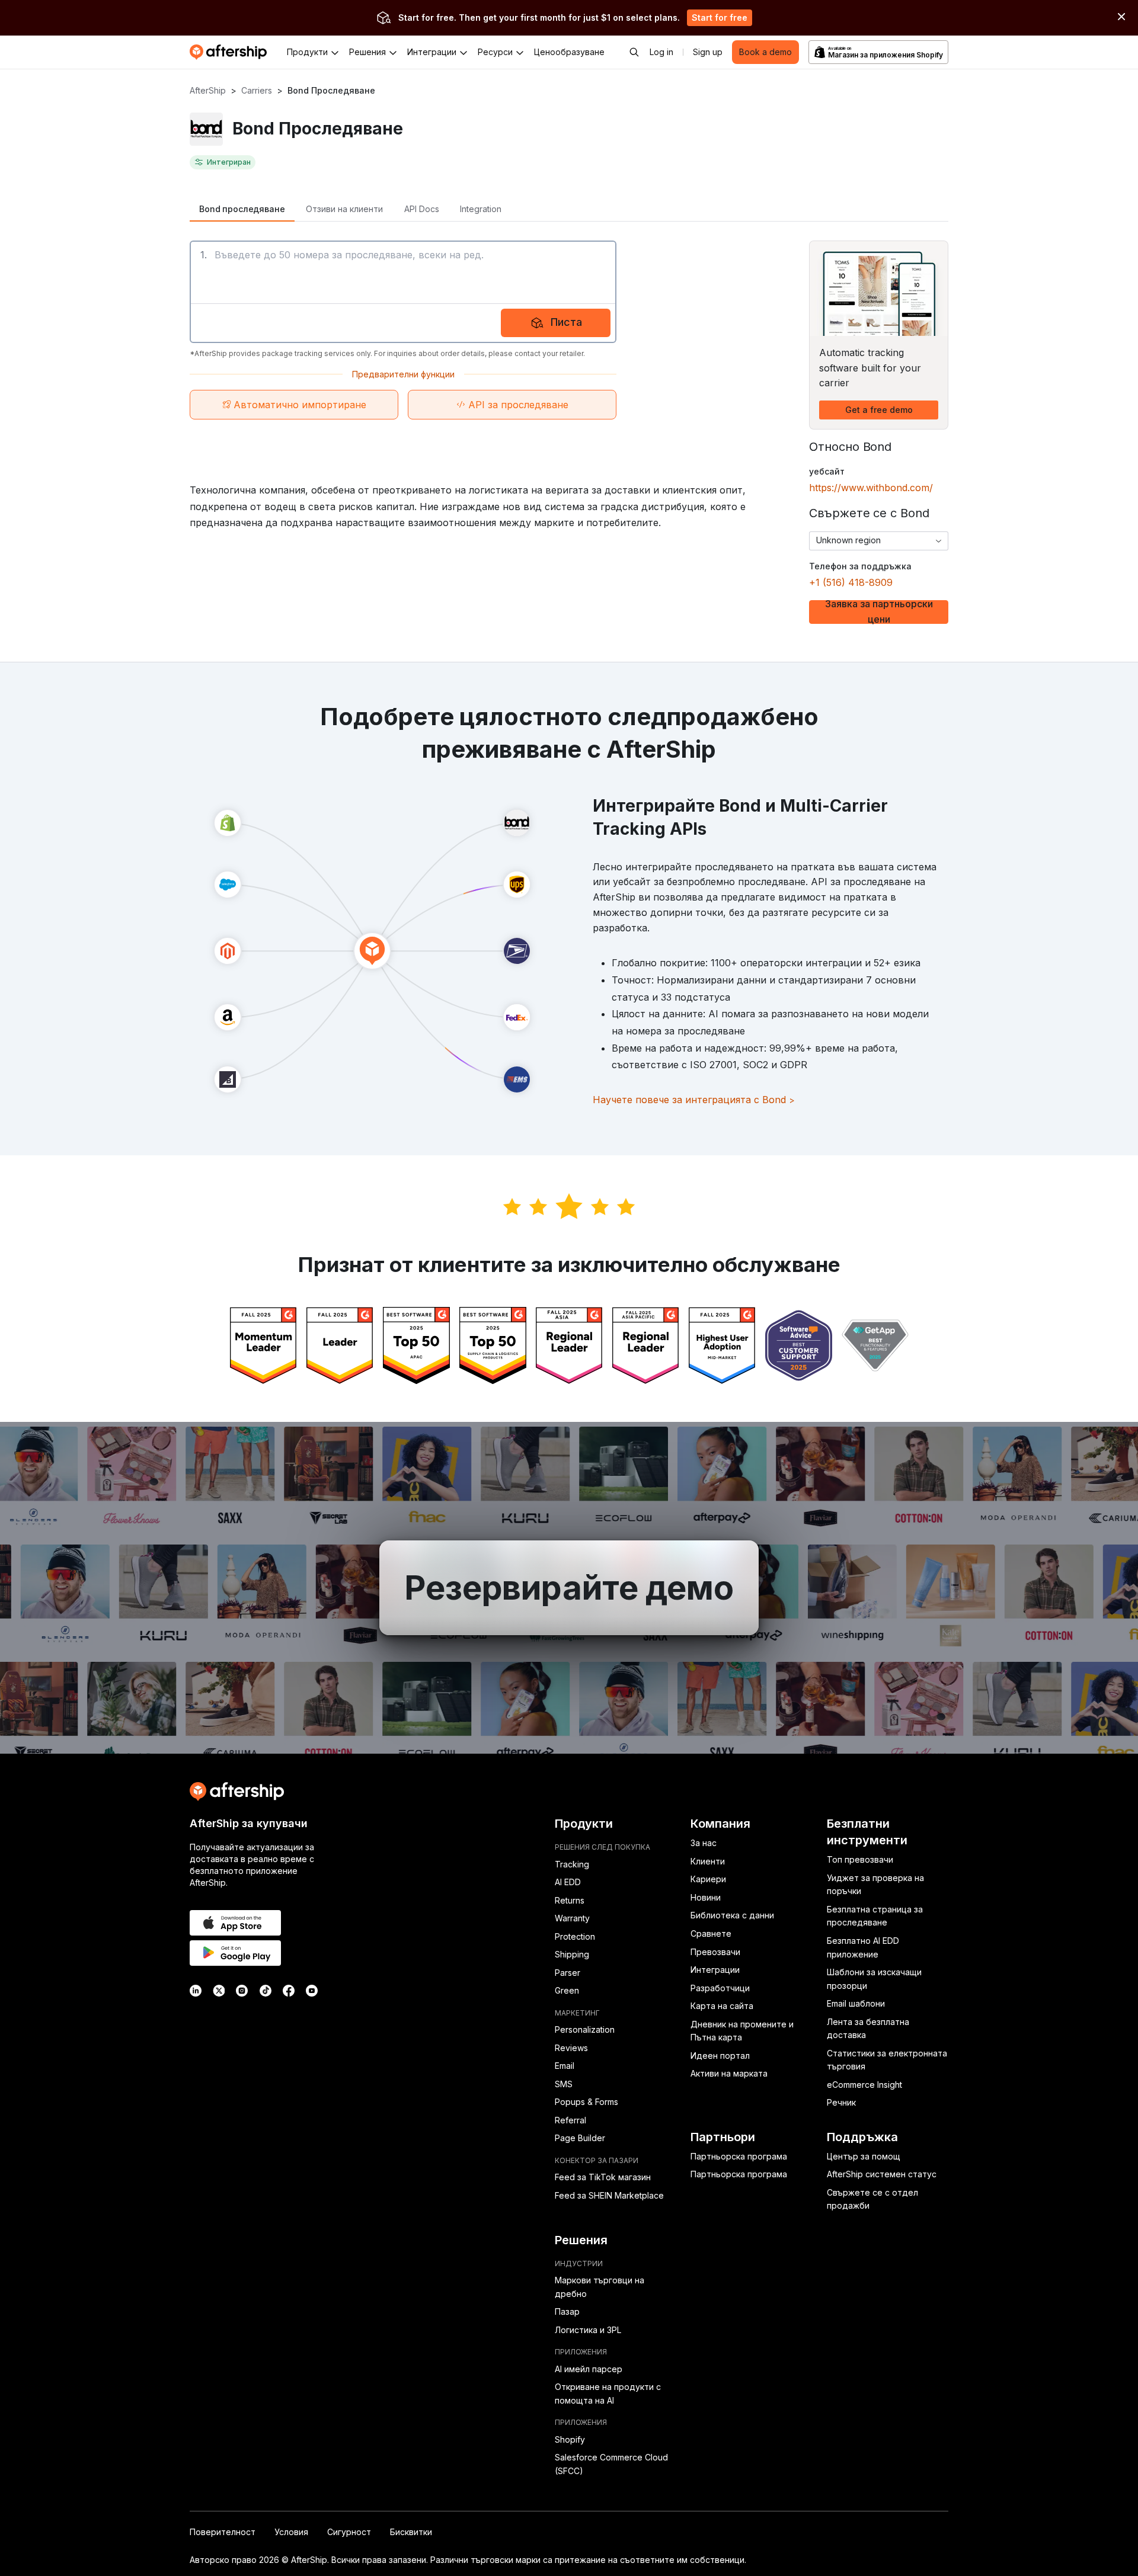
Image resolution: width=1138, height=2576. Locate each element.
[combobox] (879, 541)
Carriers (257, 90)
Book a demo (765, 52)
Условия (291, 2532)
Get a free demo (879, 410)
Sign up (708, 52)
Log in (661, 52)
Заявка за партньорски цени (879, 612)
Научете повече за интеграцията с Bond (694, 1100)
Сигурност (349, 2532)
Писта (566, 322)
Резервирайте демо (569, 1588)
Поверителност (223, 2532)
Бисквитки (411, 2532)
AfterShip (208, 90)
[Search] (634, 52)
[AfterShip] (231, 52)
